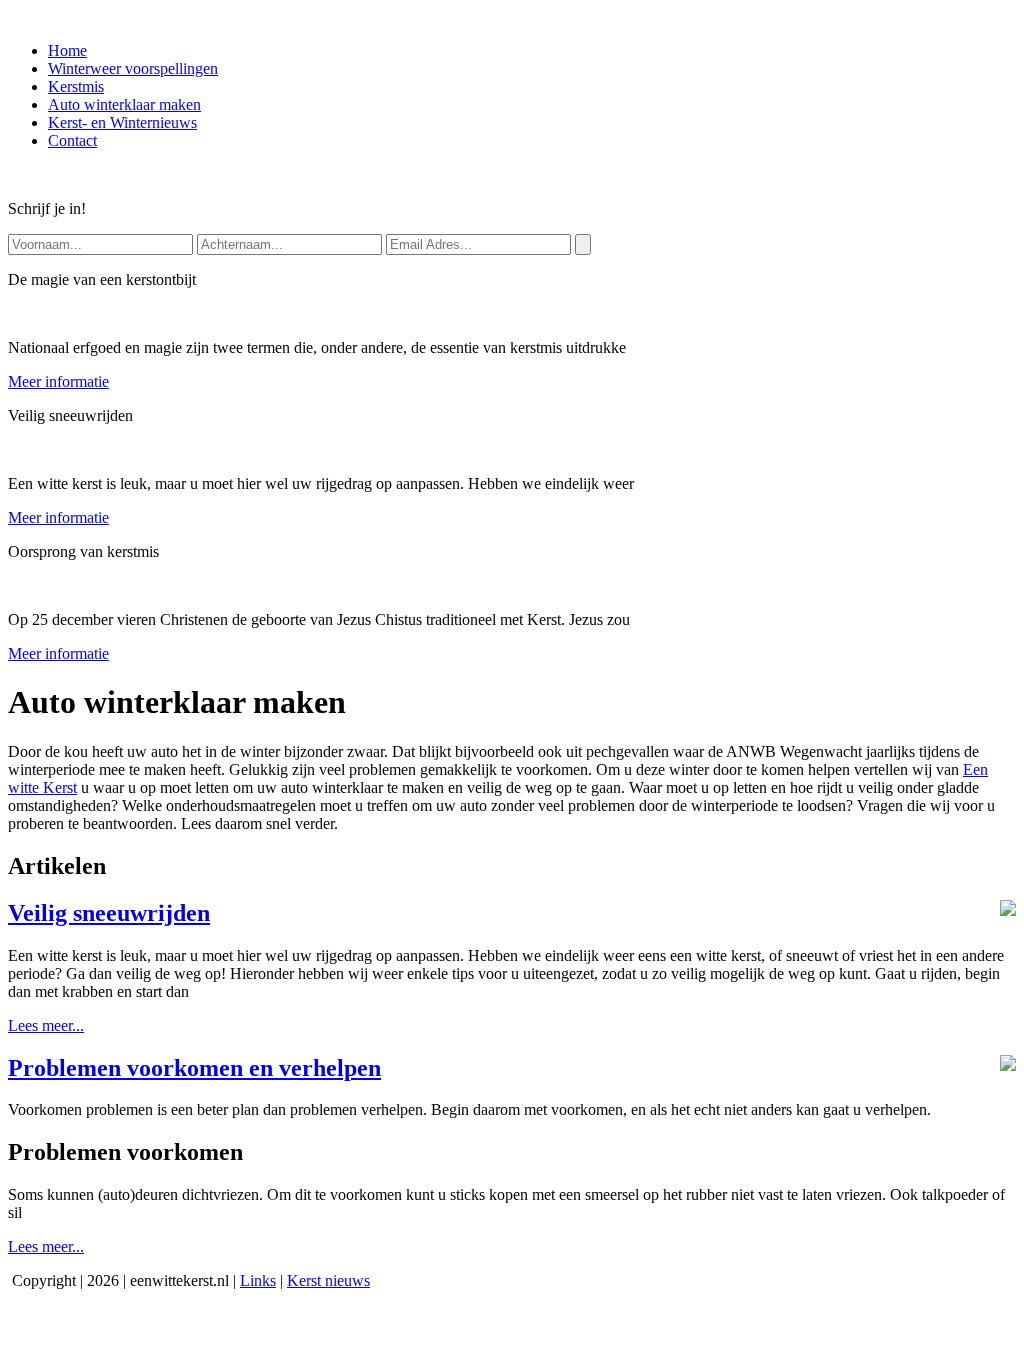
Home (67, 50)
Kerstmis (76, 86)
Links (258, 1280)
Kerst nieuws (328, 1280)
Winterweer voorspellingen (133, 68)
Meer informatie (58, 381)
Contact (72, 140)
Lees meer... (46, 1025)
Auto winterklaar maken (124, 104)
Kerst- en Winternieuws (122, 122)
